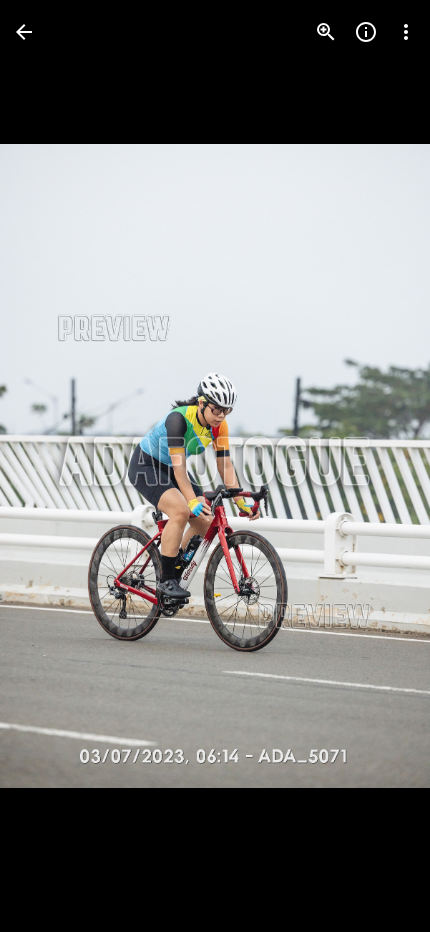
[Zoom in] (326, 32)
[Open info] (366, 32)
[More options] (406, 32)
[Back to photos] (24, 32)
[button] (56, 466)
